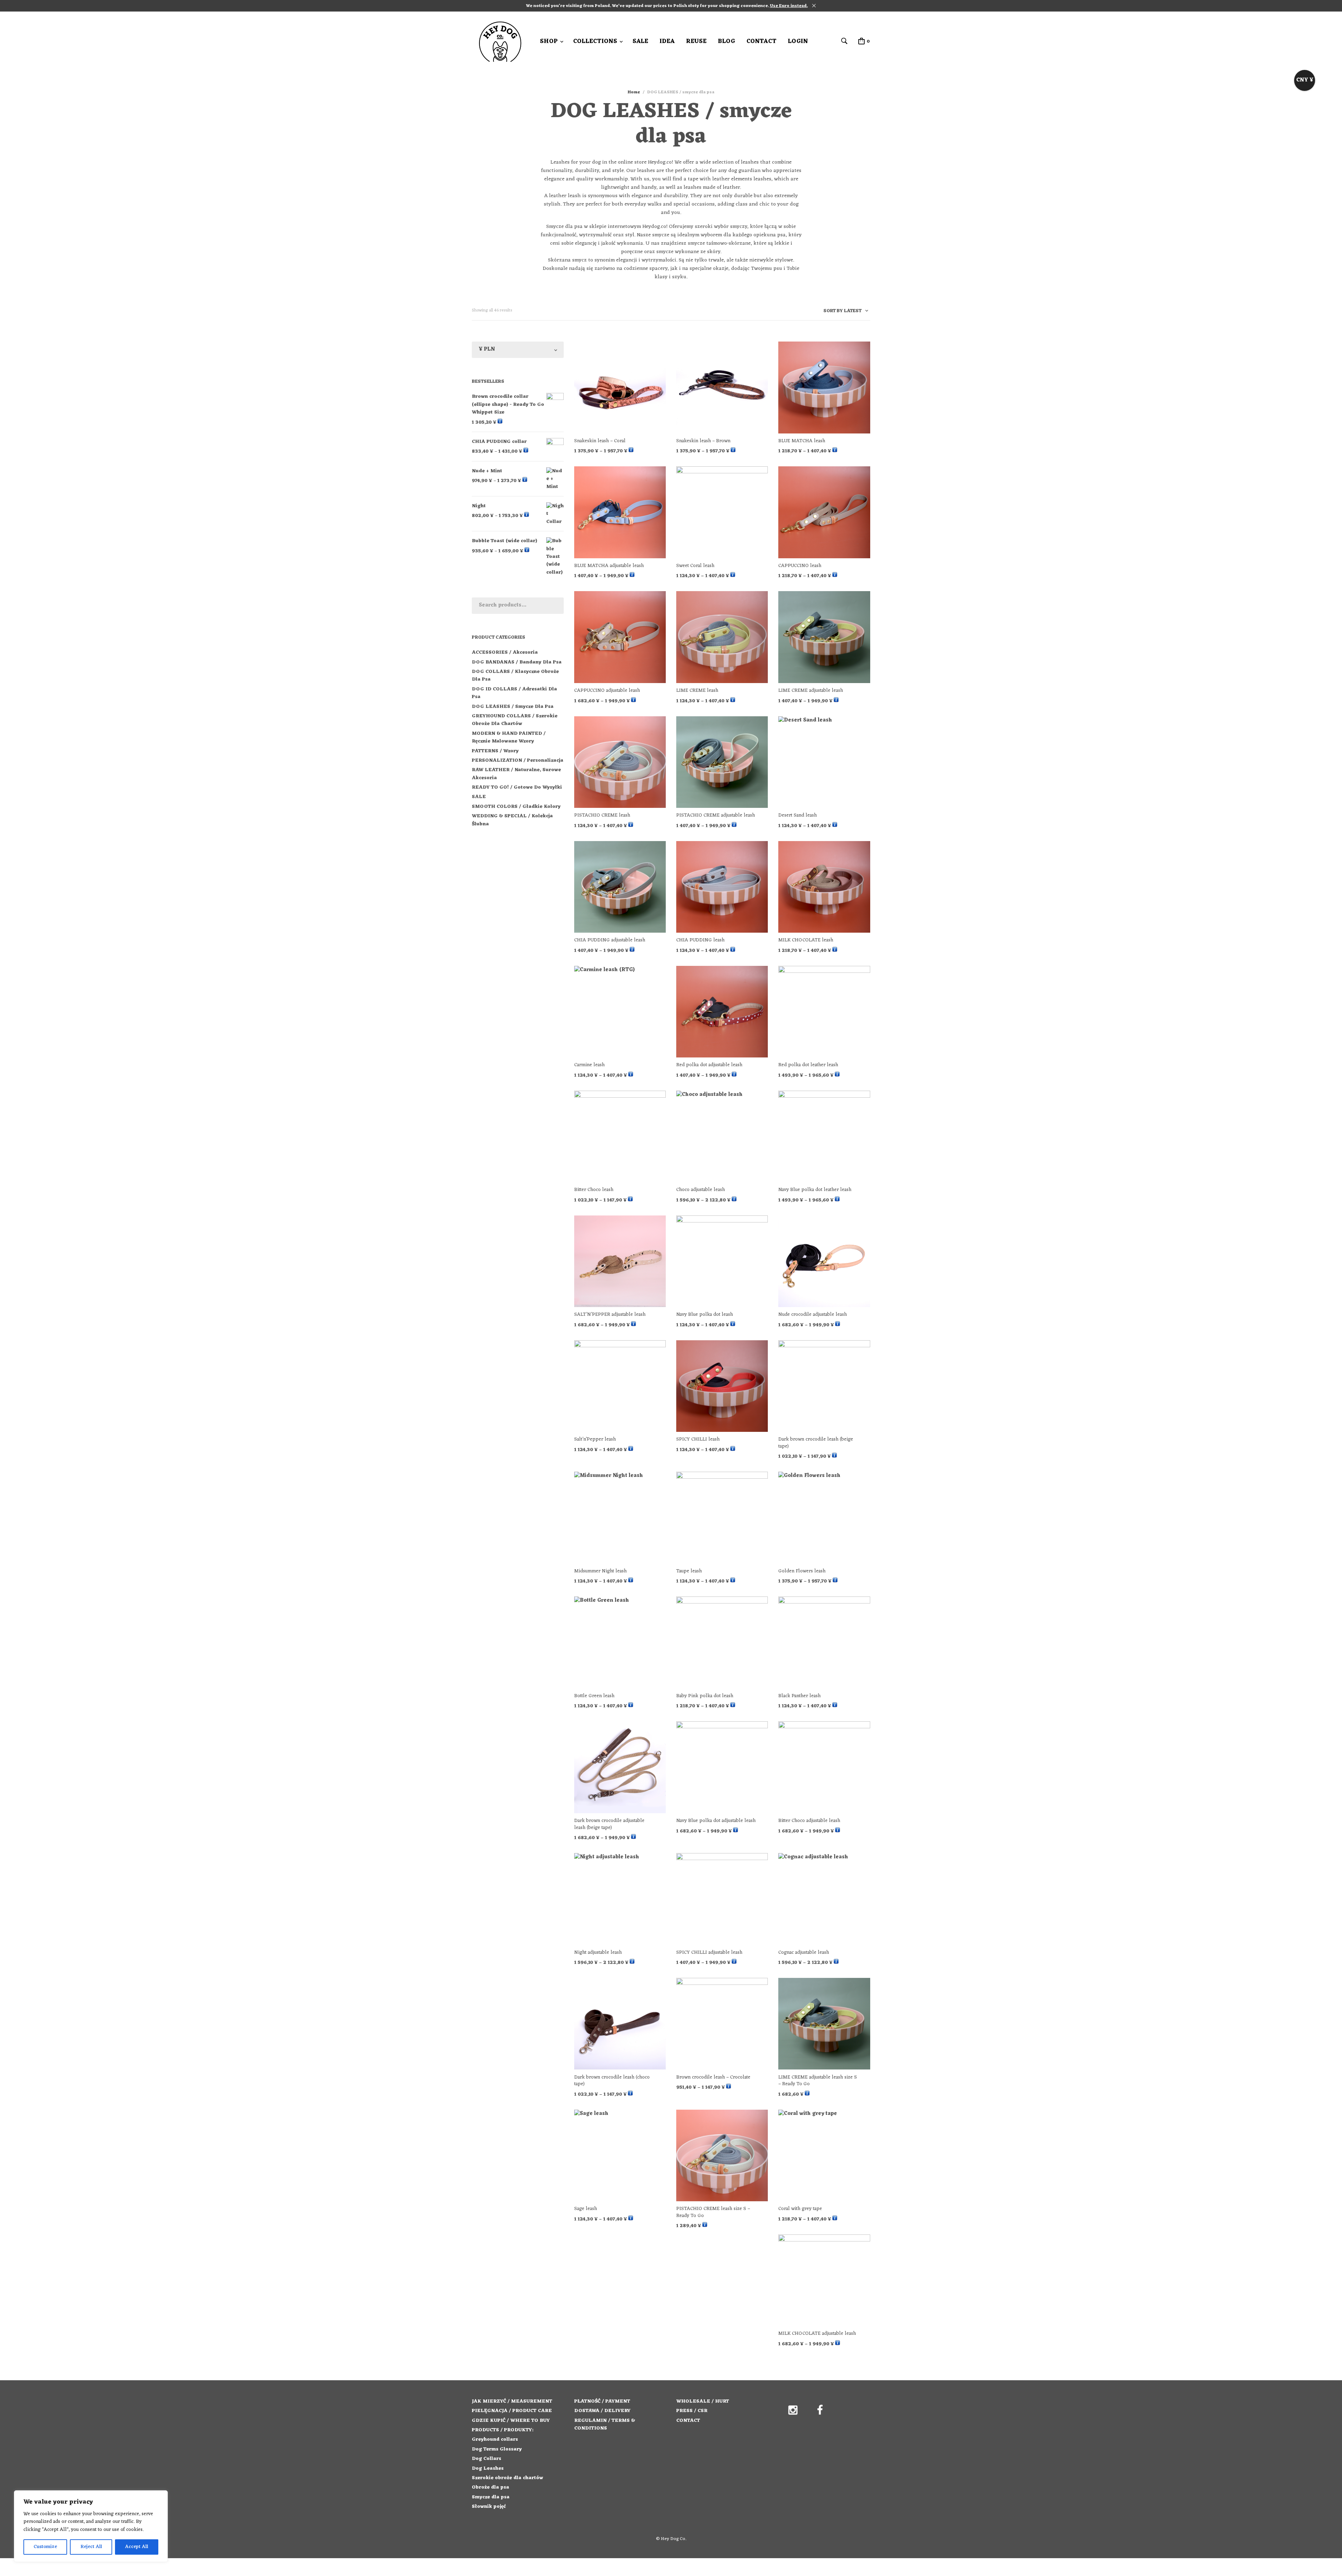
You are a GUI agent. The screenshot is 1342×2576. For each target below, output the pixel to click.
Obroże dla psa (490, 2487)
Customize (45, 2547)
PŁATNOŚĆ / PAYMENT (602, 2401)
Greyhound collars (495, 2439)
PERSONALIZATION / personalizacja (518, 760)
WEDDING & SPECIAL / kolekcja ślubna (512, 820)
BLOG (727, 42)
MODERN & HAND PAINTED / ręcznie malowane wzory (509, 737)
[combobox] (843, 312)
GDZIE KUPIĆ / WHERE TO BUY (511, 2421)
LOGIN (798, 42)
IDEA (667, 42)
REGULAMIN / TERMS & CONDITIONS (605, 2424)
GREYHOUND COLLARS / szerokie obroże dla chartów (515, 720)
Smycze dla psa (491, 2497)
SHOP (549, 42)
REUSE (696, 42)
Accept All (137, 2547)
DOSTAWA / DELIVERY (602, 2411)
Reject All (91, 2547)
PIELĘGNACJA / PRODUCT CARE (512, 2411)
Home (634, 92)
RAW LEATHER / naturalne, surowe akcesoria (516, 774)
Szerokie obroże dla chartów (507, 2478)
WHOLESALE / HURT (703, 2401)
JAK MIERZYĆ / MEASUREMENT (512, 2401)
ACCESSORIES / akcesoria (505, 652)
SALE (640, 42)
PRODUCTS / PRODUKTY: (503, 2430)
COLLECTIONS (595, 42)
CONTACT (762, 42)
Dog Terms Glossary (497, 2449)
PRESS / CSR (692, 2411)
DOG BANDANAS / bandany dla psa (517, 662)
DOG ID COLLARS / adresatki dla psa (514, 693)
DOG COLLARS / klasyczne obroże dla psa (515, 676)
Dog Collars (486, 2459)
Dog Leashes (488, 2469)
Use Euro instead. (789, 6)
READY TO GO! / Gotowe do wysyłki (517, 787)
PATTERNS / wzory (495, 751)
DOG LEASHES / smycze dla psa (513, 707)
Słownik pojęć (489, 2507)
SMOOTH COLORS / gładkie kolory (516, 807)
